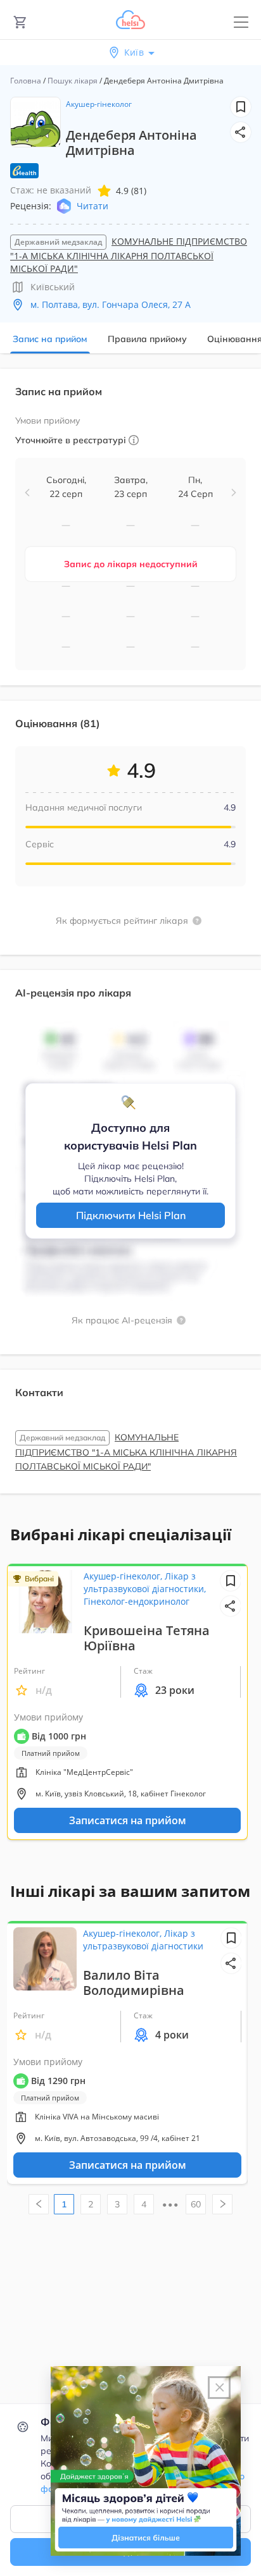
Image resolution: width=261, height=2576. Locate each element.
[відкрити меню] (241, 22)
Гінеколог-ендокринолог (137, 1601)
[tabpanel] (130, 939)
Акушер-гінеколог (99, 104)
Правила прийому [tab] (147, 339)
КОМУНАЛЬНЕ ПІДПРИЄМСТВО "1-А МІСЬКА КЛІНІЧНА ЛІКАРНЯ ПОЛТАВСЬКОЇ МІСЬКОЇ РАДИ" (129, 255)
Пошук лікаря (73, 81)
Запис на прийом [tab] (50, 339)
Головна (26, 81)
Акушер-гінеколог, (124, 1576)
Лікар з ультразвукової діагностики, (145, 1582)
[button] (241, 132)
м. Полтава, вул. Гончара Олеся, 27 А (111, 304)
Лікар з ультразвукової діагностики (143, 1940)
